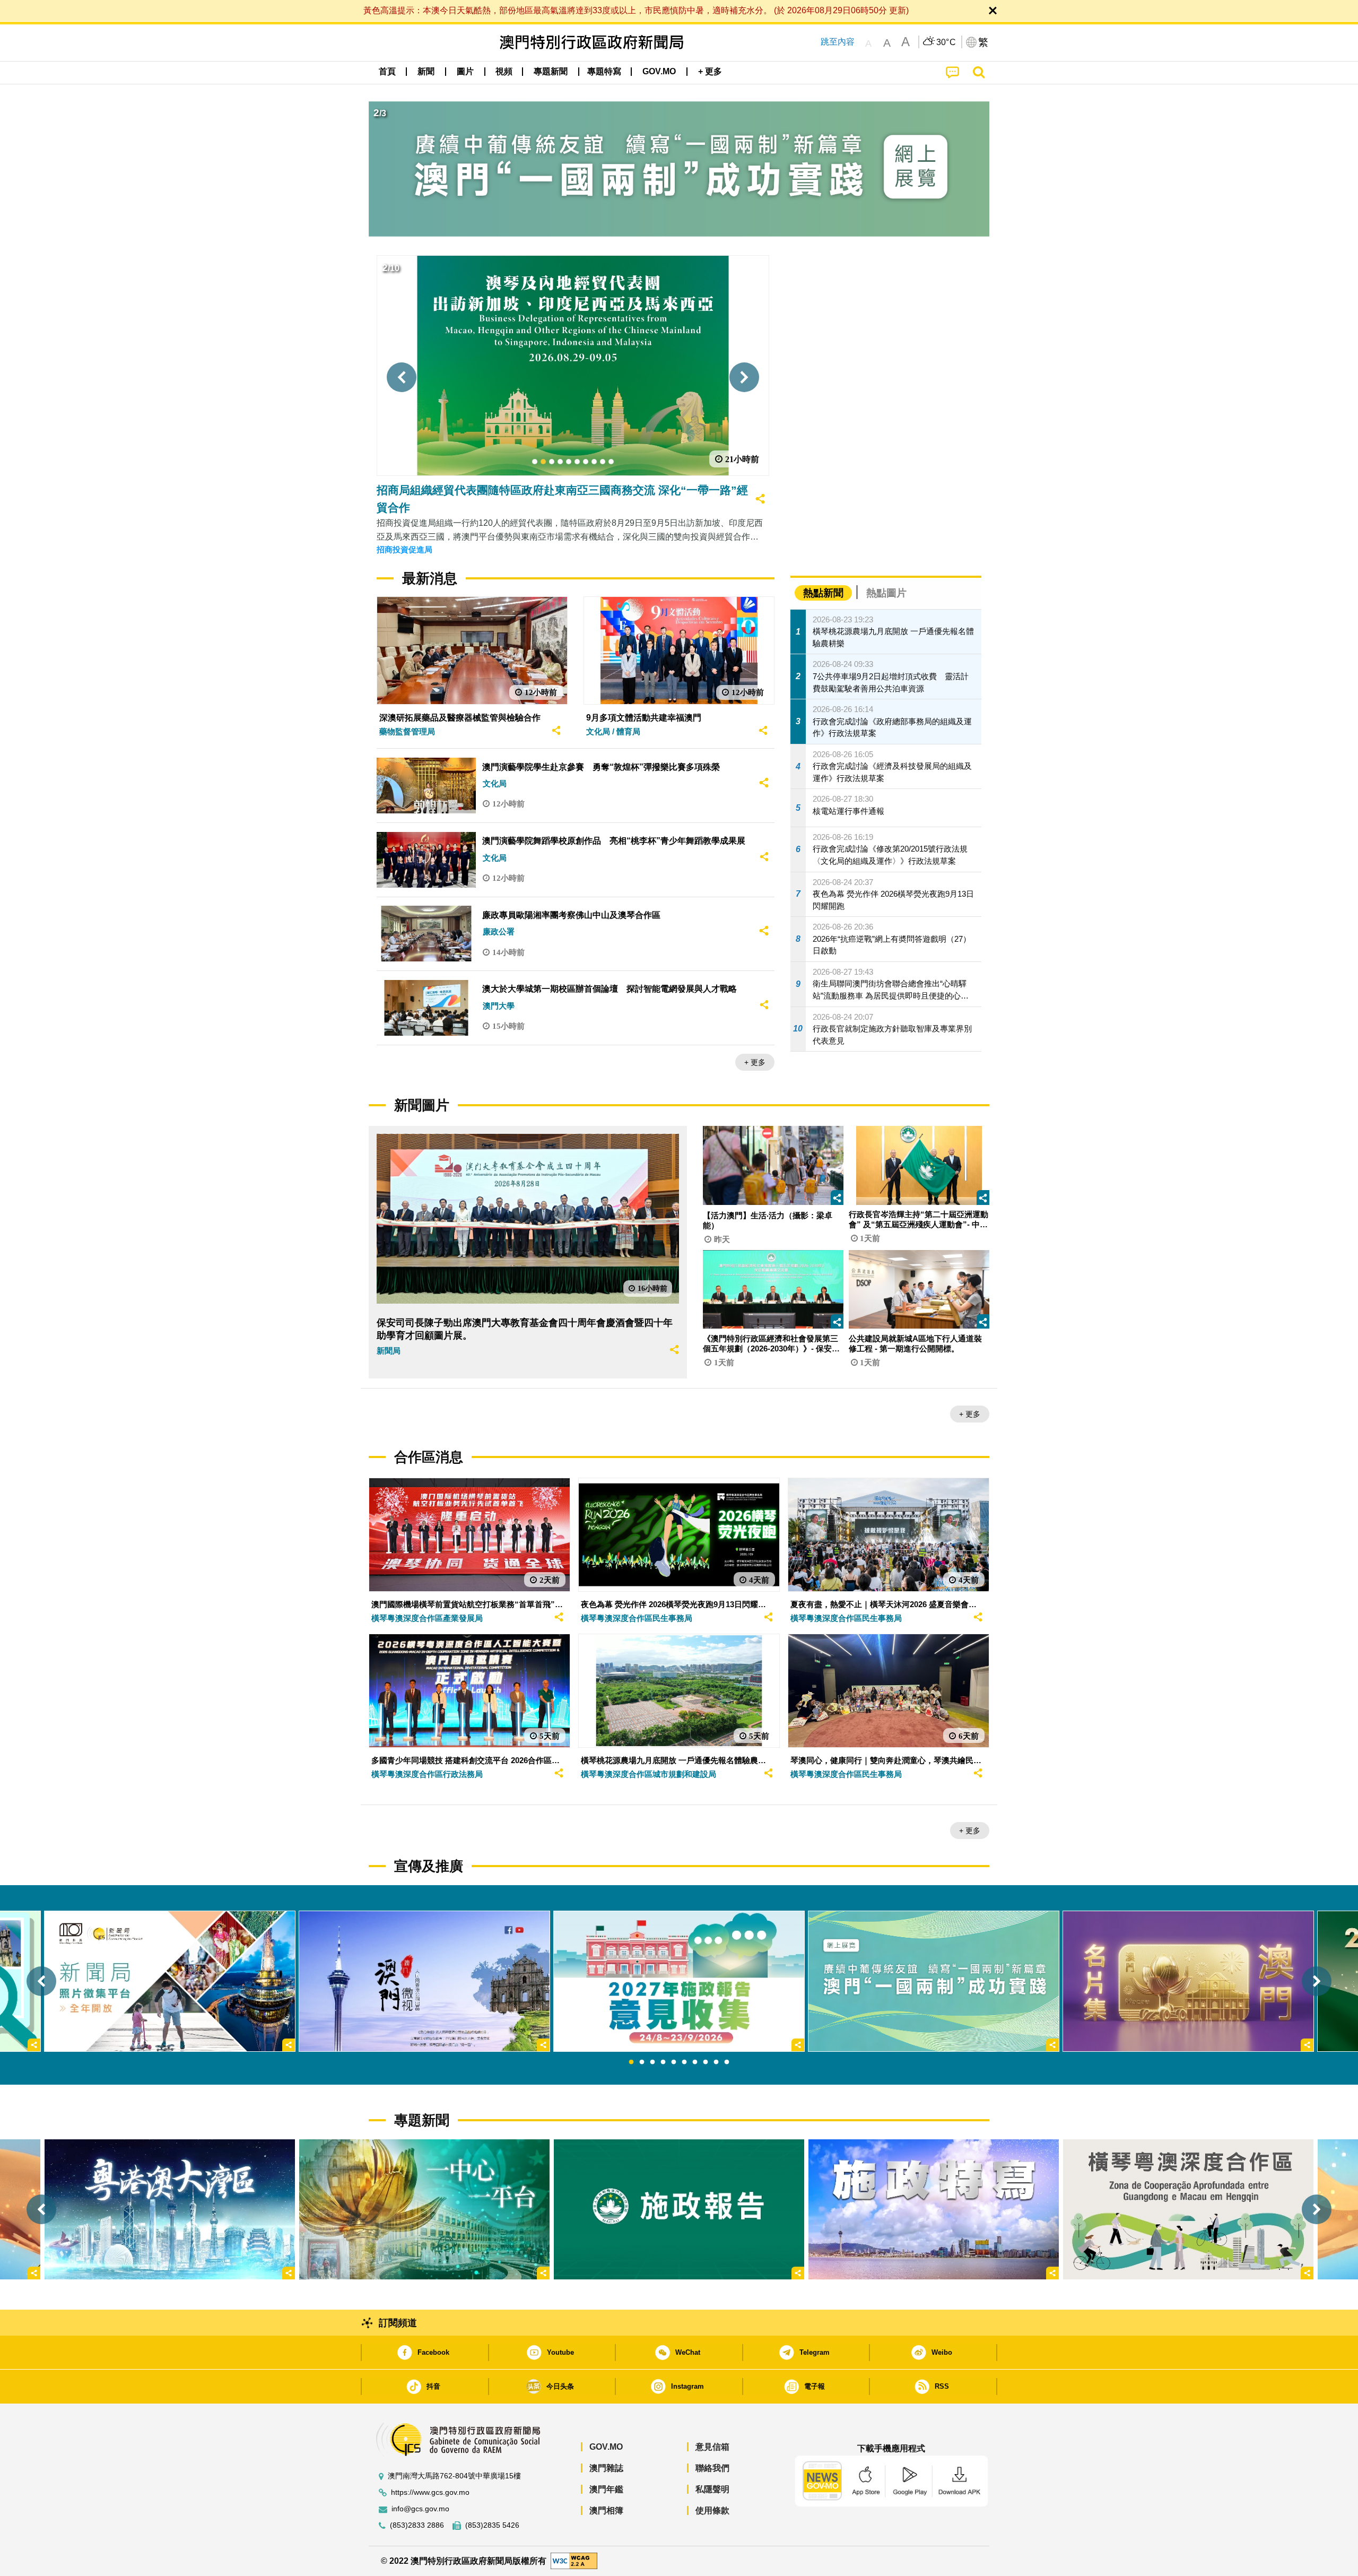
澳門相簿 (606, 2510)
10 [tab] (727, 2062)
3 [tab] (652, 2062)
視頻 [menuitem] (504, 71)
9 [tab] (716, 2062)
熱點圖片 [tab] (886, 593)
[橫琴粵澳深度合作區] (1188, 2209)
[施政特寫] (934, 2209)
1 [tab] (631, 2062)
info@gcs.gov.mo (420, 2509)
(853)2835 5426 (492, 2525)
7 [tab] (695, 2062)
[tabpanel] (679, 1981)
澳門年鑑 (606, 2489)
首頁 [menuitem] (387, 71)
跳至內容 (838, 42)
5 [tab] (674, 2062)
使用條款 (712, 2510)
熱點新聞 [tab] (823, 593)
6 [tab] (684, 2062)
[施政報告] (679, 2209)
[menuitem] (426, 72)
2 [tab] (642, 2062)
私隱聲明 (712, 2489)
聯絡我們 (712, 2468)
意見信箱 (712, 2447)
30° (946, 42)
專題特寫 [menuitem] (604, 71)
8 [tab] (706, 2062)
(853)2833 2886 (417, 2525)
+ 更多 (755, 1062)
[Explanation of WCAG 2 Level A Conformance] (574, 2560)
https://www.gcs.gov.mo (430, 2492)
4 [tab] (663, 2062)
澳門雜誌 (606, 2468)
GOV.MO (606, 2447)
